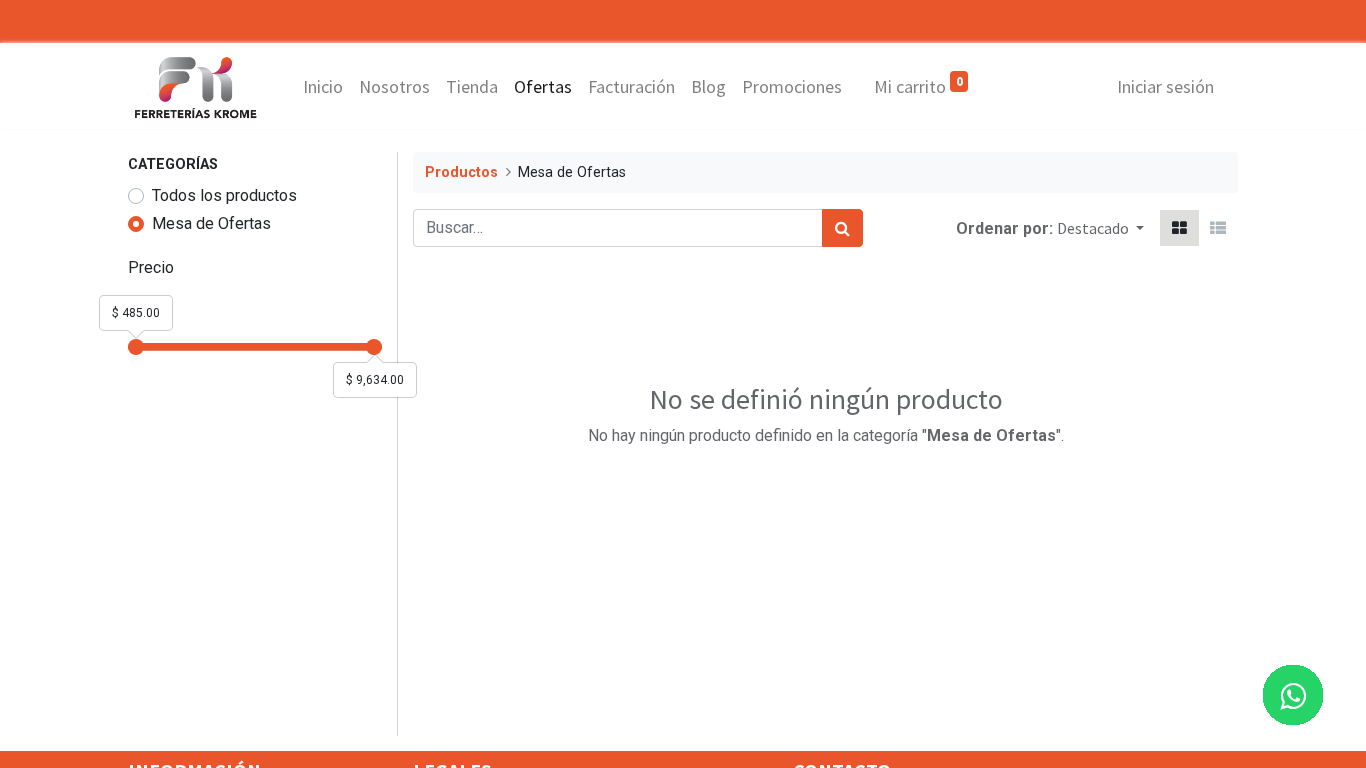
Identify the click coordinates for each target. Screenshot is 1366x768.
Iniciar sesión (1165, 86)
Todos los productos (224, 195)
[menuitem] (323, 86)
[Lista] (1218, 228)
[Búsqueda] (842, 228)
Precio (151, 267)
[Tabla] (1179, 228)
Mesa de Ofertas (211, 223)
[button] (1100, 228)
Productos (461, 172)
